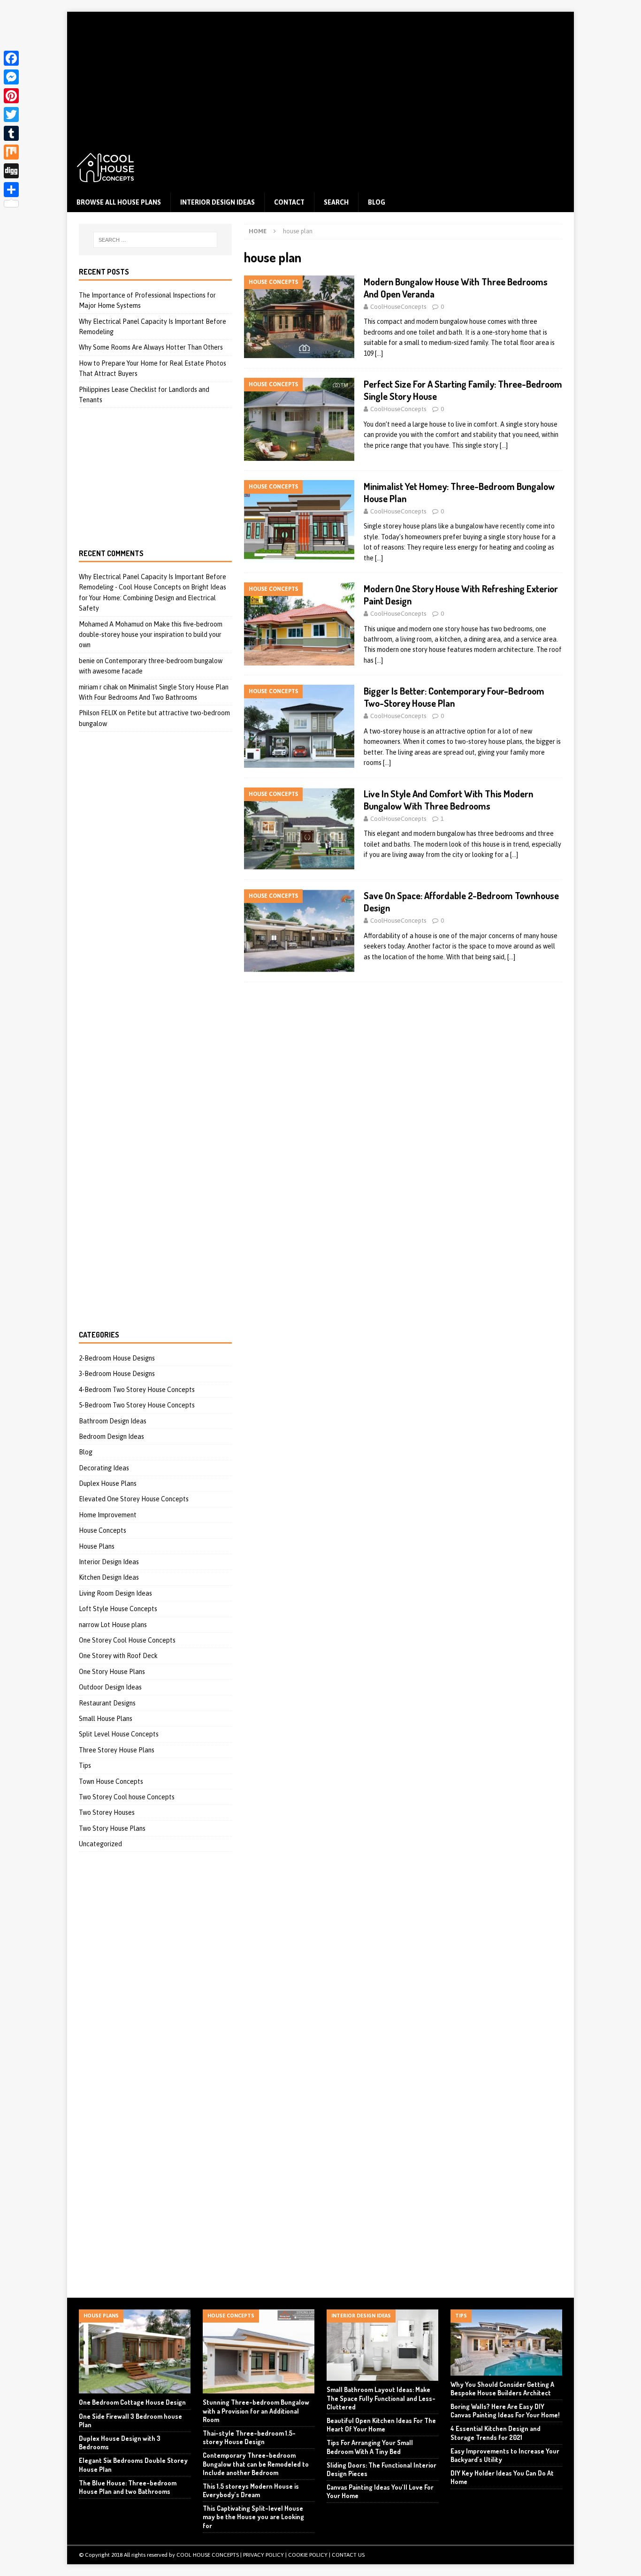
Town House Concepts (111, 1781)
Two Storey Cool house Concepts (127, 1797)
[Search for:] (155, 240)
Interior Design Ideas (217, 202)
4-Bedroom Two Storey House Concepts (137, 1390)
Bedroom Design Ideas (111, 1437)
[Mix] (11, 152)
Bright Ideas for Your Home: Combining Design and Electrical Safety (153, 598)
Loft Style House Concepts (118, 1609)
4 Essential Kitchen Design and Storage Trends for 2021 (496, 2433)
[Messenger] (11, 77)
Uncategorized (100, 1844)
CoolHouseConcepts (398, 307)
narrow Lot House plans (113, 1625)
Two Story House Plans (112, 1828)
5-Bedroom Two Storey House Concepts (137, 1405)
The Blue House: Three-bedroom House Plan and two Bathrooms (128, 2487)
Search (336, 202)
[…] (379, 353)
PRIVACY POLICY (263, 2555)
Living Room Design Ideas (115, 1593)
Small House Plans (106, 1719)
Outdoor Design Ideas (110, 1687)
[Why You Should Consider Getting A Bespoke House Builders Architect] (506, 2342)
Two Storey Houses (107, 1812)
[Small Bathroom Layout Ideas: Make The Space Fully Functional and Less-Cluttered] (382, 2345)
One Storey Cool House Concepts (127, 1640)
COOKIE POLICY (308, 2555)
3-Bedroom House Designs (117, 1374)
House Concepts (103, 1530)
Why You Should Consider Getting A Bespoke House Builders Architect (502, 2389)
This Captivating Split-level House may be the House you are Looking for (253, 2517)
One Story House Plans (112, 1672)
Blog (377, 202)
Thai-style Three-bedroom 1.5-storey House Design (249, 2437)
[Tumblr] (11, 133)
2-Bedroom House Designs (117, 1358)
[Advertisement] (320, 77)
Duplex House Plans (108, 1483)
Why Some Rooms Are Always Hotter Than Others (151, 347)
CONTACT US (348, 2555)
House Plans (97, 1546)
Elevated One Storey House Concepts (134, 1499)
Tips (85, 1766)
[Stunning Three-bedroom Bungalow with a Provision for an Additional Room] (259, 2351)
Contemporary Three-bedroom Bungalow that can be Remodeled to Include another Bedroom (256, 2464)
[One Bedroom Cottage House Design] (135, 2351)
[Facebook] (11, 58)
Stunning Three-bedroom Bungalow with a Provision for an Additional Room (256, 2411)
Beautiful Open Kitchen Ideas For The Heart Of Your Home (381, 2425)
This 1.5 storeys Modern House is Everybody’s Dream (251, 2490)
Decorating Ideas (104, 1468)
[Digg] (11, 171)
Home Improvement (108, 1515)
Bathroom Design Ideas (113, 1421)
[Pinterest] (11, 96)
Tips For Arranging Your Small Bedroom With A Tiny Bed (370, 2447)
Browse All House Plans (119, 202)
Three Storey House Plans (117, 1750)
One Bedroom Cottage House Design (132, 2402)
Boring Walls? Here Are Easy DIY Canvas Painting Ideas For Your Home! (505, 2411)
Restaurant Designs (107, 1703)
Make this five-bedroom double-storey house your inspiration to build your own (151, 635)
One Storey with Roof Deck (118, 1656)
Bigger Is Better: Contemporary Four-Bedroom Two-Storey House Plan (454, 697)
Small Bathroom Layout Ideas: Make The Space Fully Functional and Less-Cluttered (381, 2398)
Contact (289, 202)
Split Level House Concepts (119, 1734)
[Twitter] (11, 115)
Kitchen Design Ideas (109, 1577)
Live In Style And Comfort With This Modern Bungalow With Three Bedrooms (448, 800)
